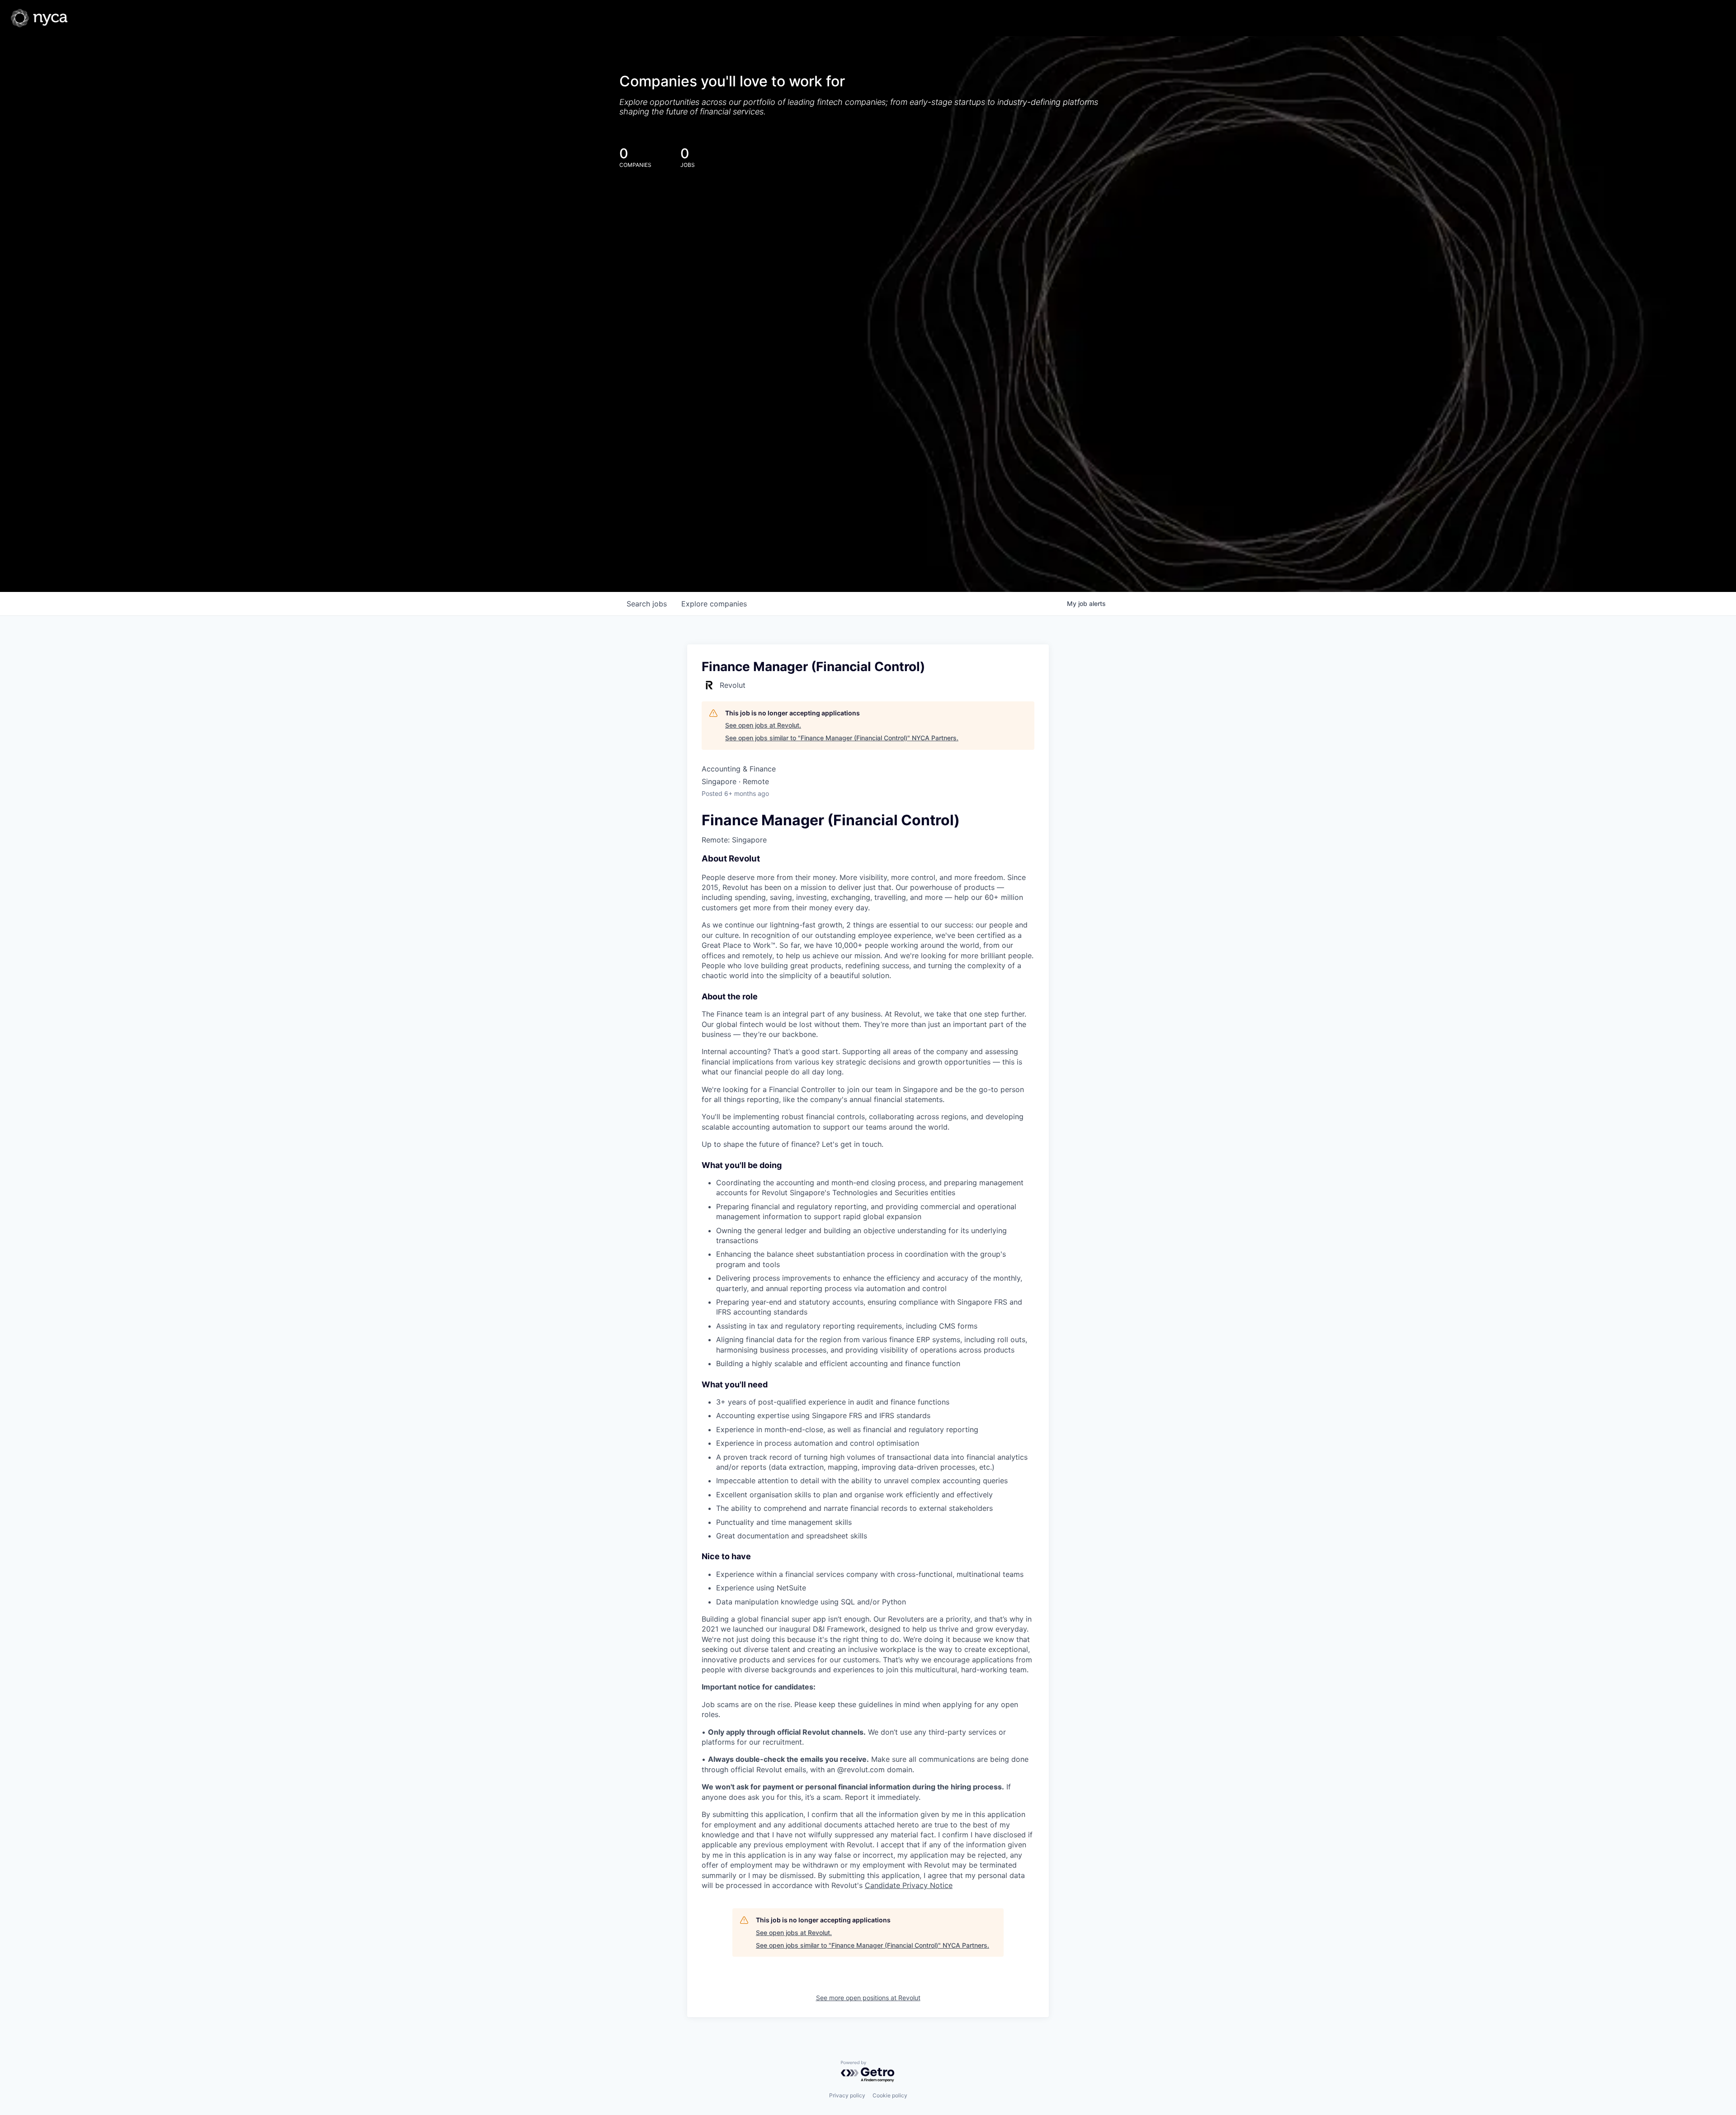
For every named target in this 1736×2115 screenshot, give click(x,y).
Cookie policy (890, 2095)
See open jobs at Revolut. (763, 725)
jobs (647, 604)
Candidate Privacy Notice (909, 1885)
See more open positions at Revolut (868, 1998)
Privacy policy (847, 2095)
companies (714, 604)
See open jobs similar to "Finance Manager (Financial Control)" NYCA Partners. (842, 738)
